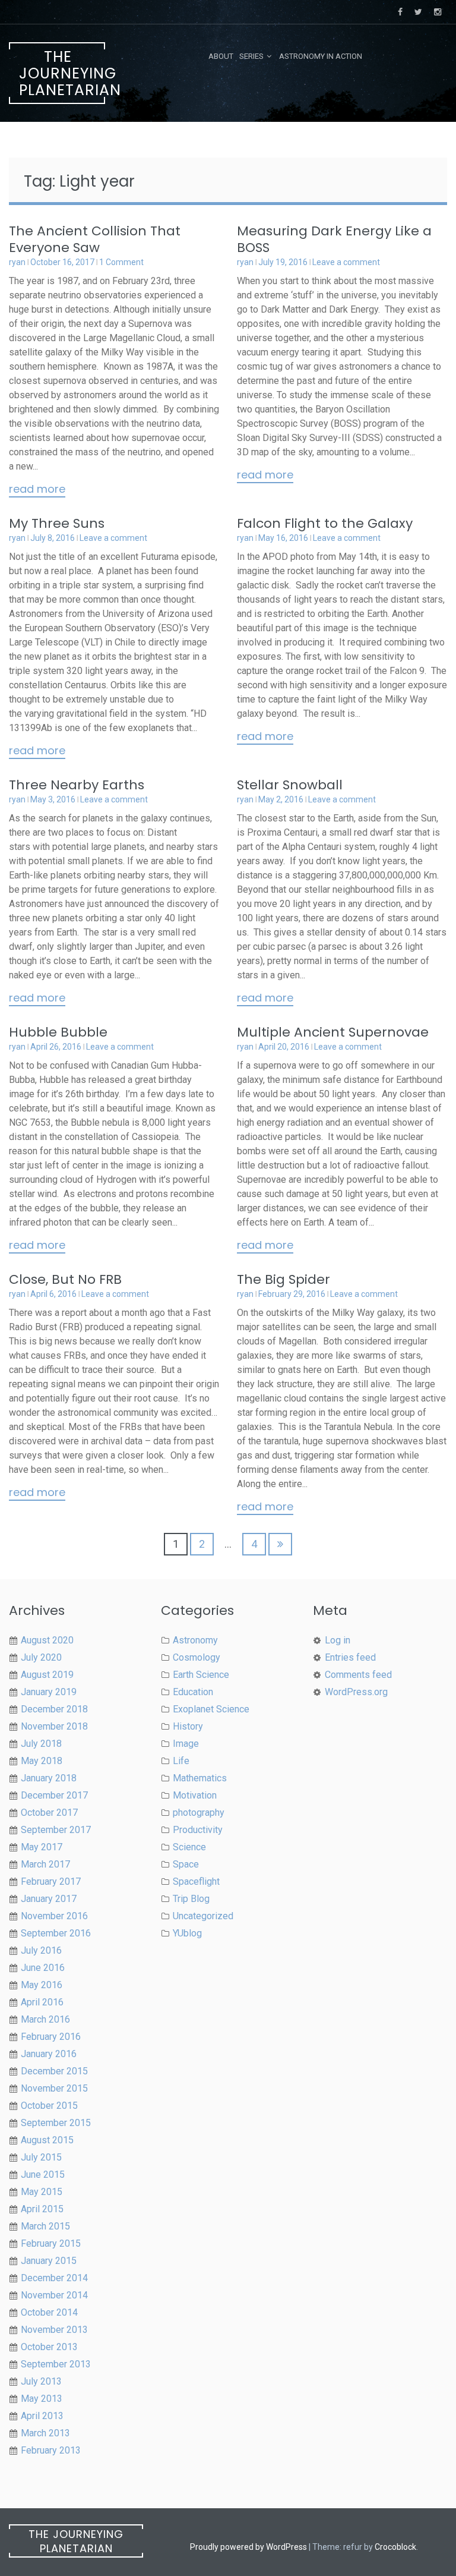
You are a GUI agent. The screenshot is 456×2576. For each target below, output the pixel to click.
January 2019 (49, 1692)
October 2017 (49, 1813)
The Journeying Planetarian (62, 73)
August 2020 (47, 1640)
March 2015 (45, 2226)
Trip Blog (191, 1899)
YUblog (187, 1933)
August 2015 (47, 2140)
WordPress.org (356, 1692)
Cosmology (197, 1657)
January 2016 (49, 2054)
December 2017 (54, 1795)
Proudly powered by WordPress (248, 2547)
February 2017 (51, 1881)
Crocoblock (395, 2547)
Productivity (198, 1830)
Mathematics (200, 1778)
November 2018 (54, 1726)
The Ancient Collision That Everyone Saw (95, 239)
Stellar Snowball (290, 785)
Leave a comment (346, 262)
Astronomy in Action (321, 56)
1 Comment (121, 262)
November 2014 (54, 2295)
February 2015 (51, 2243)
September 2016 (56, 1933)
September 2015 (56, 2123)
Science (189, 1847)
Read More (37, 490)
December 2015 (54, 2071)
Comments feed (358, 1675)
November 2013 (54, 2330)
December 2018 (54, 1709)
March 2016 (45, 2019)
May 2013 (42, 2399)
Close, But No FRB (65, 1279)
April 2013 (42, 2416)
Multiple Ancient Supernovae (333, 1032)
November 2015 (54, 2088)
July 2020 (41, 1657)
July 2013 (41, 2381)
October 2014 (49, 2312)
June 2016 (43, 1968)
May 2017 (42, 1847)
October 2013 (49, 2347)
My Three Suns (57, 523)
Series (251, 56)
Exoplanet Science (211, 1709)
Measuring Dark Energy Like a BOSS (334, 239)
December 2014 (54, 2278)
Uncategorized (203, 1916)
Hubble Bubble (58, 1032)
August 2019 (47, 1675)
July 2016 (41, 1950)
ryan (17, 262)
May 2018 (42, 1761)
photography (199, 1813)
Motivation (195, 1795)
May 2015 (42, 2192)
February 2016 (51, 2037)
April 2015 (42, 2209)
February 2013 (51, 2450)
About (221, 56)
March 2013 (45, 2433)
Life (181, 1761)
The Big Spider (284, 1279)
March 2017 (45, 1864)
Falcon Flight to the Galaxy (325, 523)
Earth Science (201, 1675)
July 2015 (41, 2157)
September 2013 (56, 2364)
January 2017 (49, 1899)
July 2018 (41, 1744)
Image (186, 1744)
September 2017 (56, 1830)
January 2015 (49, 2261)
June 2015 (43, 2175)
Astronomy (195, 1640)
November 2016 (54, 1916)
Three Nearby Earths (77, 785)
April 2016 (42, 2002)
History (188, 1726)
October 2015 (49, 2106)
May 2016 (42, 1985)
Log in (338, 1640)
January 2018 (49, 1778)
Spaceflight (196, 1881)
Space (186, 1864)
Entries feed (350, 1657)
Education (193, 1692)
